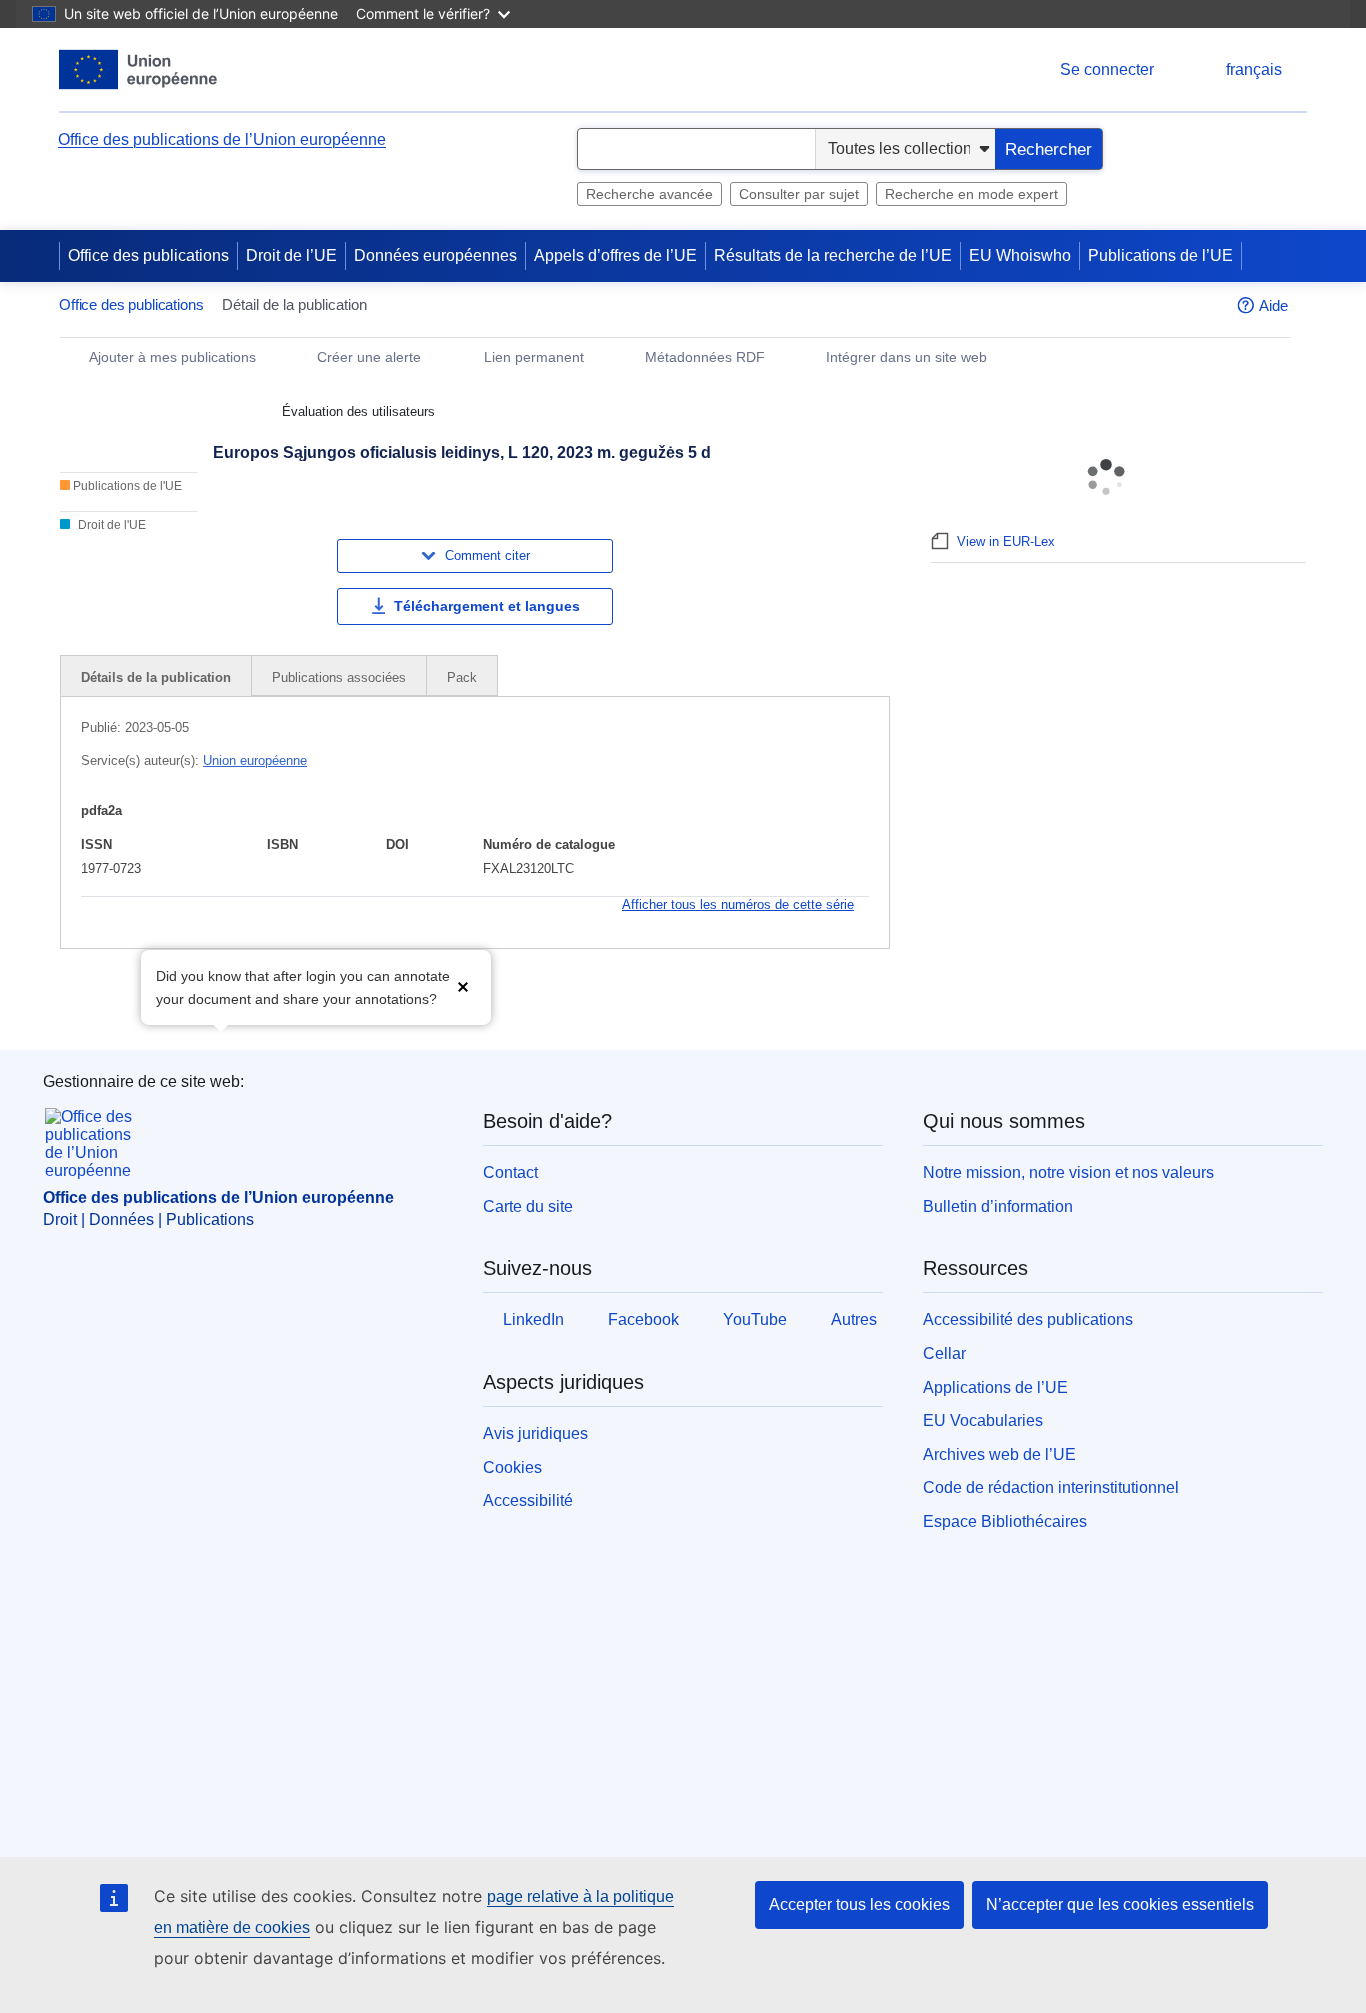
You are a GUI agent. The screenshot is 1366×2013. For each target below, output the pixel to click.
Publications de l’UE (1160, 255)
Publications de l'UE (126, 486)
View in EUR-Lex (1006, 541)
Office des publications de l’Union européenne (222, 139)
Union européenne (255, 760)
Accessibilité (528, 1500)
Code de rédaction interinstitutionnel (1051, 1487)
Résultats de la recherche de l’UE (833, 255)
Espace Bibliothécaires (1005, 1521)
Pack (462, 677)
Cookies (512, 1467)
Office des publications (148, 255)
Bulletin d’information (998, 1206)
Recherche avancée (649, 194)
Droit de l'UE (110, 525)
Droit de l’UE (291, 255)
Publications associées (339, 677)
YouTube (755, 1319)
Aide (1273, 305)
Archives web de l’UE (999, 1454)
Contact (510, 1172)
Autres (854, 1319)
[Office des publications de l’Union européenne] (138, 69)
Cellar (944, 1353)
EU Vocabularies (983, 1420)
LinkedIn (533, 1319)
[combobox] (696, 149)
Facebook (643, 1319)
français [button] (1254, 69)
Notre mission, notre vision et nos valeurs (1068, 1172)
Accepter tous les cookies (859, 1904)
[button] (463, 985)
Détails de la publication (156, 677)
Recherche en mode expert (971, 194)
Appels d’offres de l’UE (615, 255)
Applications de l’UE (995, 1387)
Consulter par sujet (799, 194)
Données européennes (435, 255)
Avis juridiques (535, 1433)
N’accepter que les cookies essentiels (1120, 1904)
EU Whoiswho (1020, 255)
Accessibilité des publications (1028, 1319)
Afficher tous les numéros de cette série (738, 904)
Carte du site (528, 1206)
